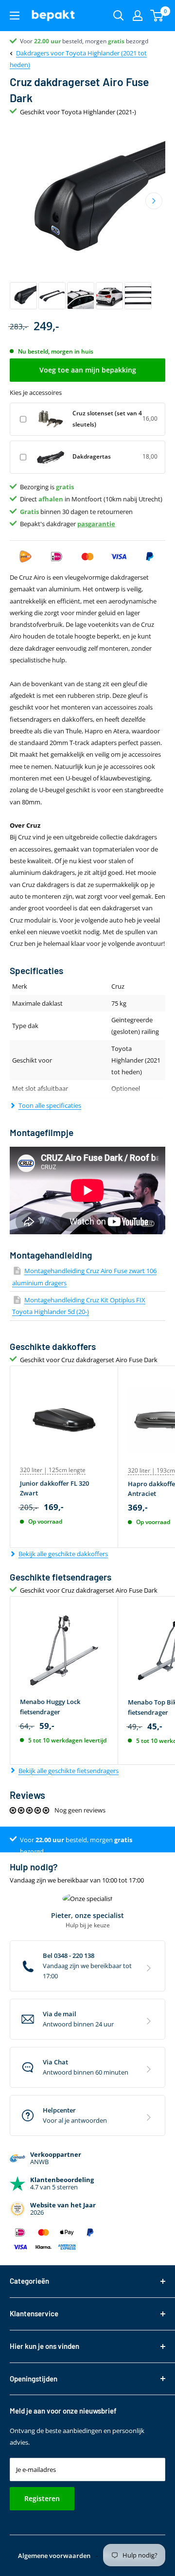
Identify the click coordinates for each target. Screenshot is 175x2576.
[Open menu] (15, 16)
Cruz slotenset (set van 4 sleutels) (107, 418)
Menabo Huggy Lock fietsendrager (50, 1706)
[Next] (154, 201)
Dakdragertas (92, 456)
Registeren (42, 2498)
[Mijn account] (138, 16)
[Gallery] (87, 218)
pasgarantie (96, 524)
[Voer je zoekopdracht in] (119, 16)
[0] (157, 16)
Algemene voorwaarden (54, 2556)
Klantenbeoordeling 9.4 (51, 41)
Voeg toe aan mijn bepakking (88, 370)
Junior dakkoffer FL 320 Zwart (54, 1488)
